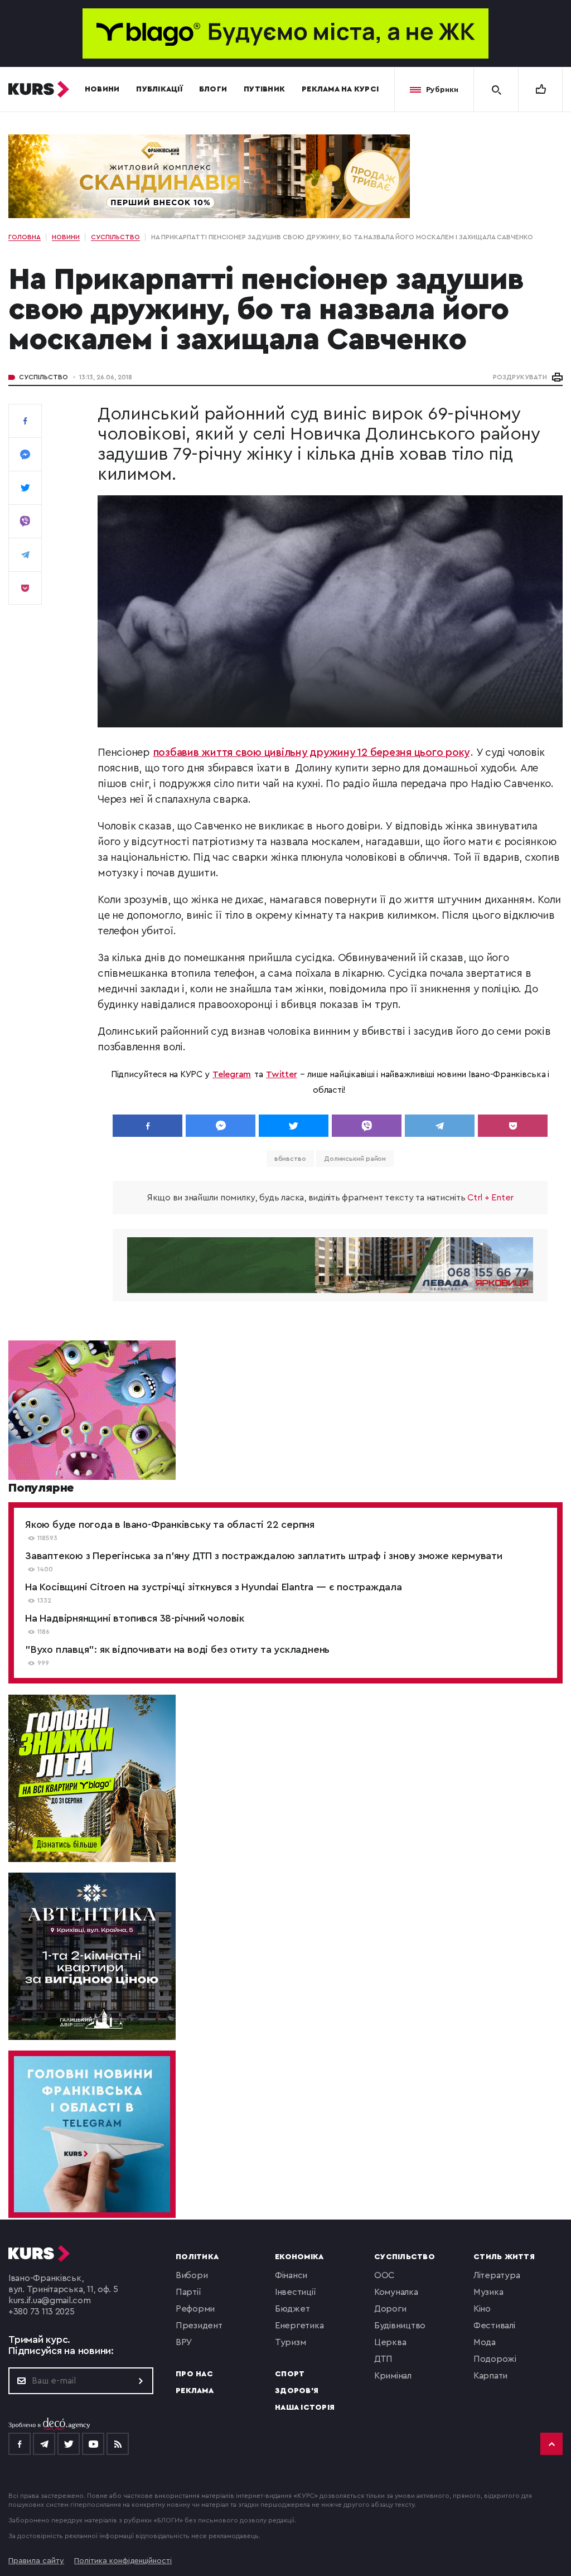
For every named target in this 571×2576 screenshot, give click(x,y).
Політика (197, 2257)
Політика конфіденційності (123, 2561)
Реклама (195, 2391)
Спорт (290, 2374)
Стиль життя (504, 2257)
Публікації (159, 89)
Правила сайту (36, 2561)
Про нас (194, 2374)
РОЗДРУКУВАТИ (520, 377)
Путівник (264, 89)
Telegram (232, 1074)
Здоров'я (297, 2391)
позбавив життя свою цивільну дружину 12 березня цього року (312, 753)
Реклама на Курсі (340, 89)
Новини (102, 89)
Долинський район (355, 1159)
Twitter (281, 1074)
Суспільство (43, 377)
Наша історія (305, 2408)
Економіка (299, 2257)
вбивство (290, 1159)
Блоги (213, 89)
